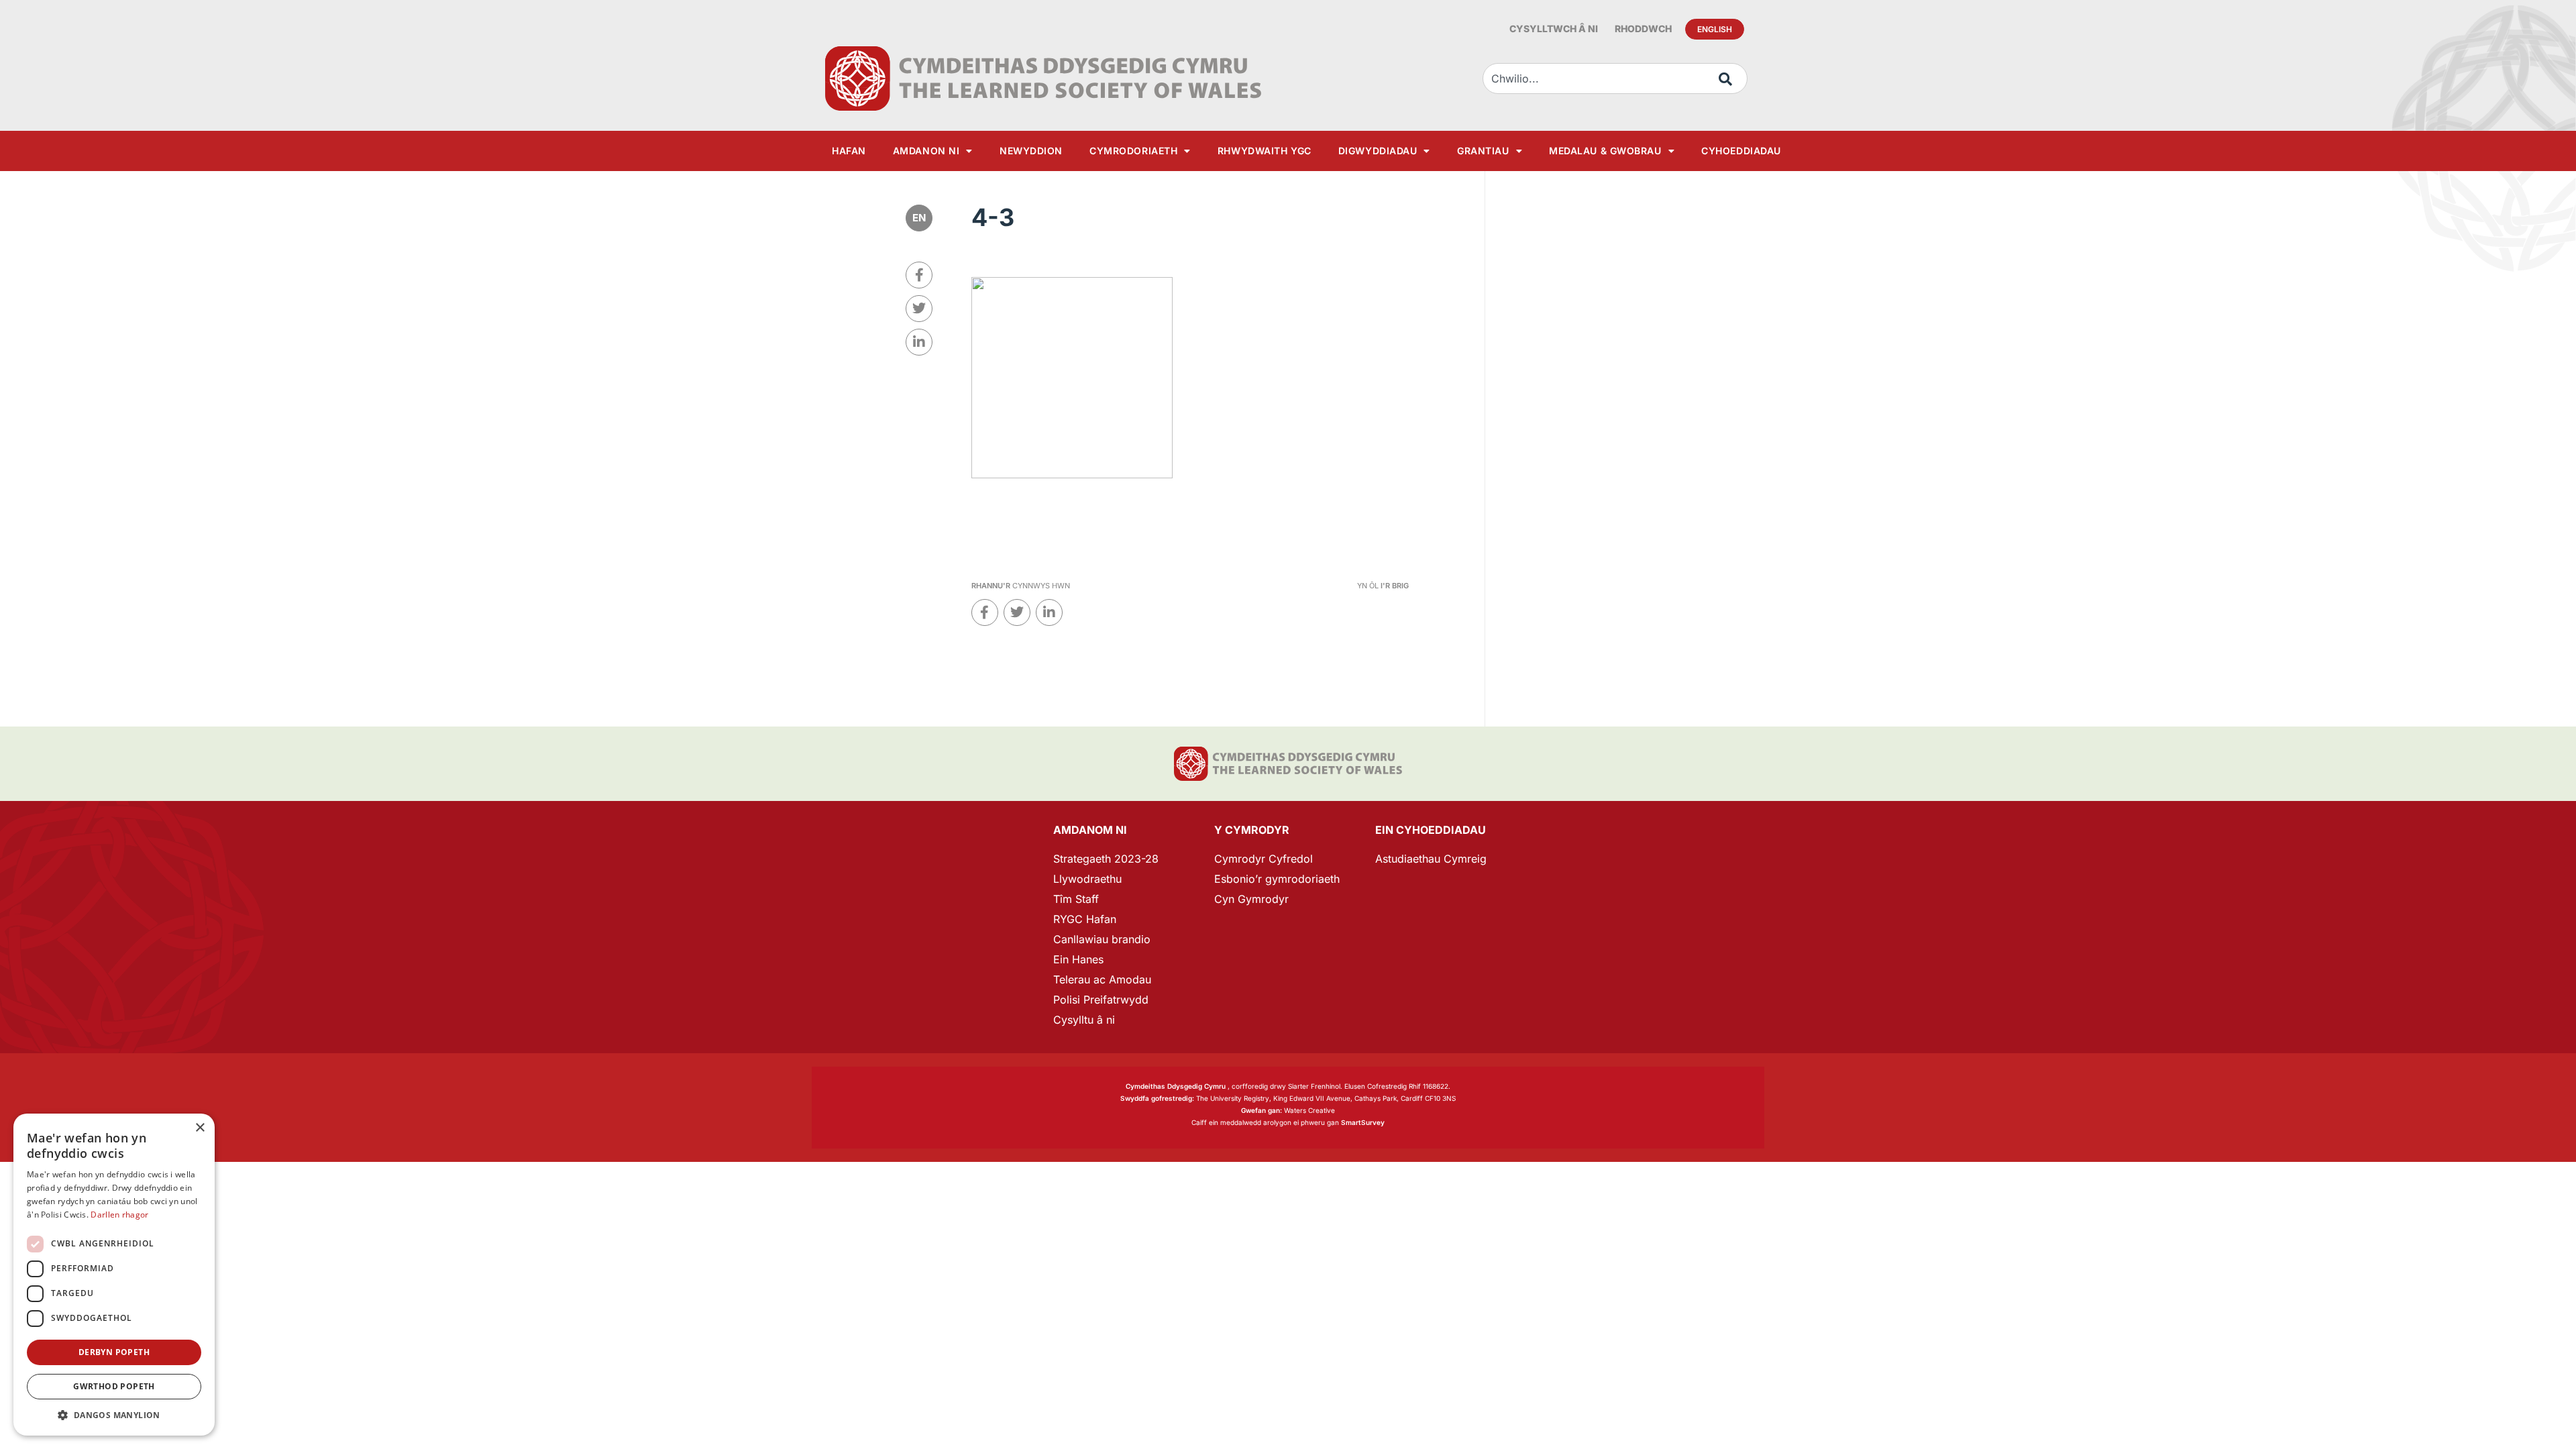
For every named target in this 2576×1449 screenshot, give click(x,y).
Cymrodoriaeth (1133, 151)
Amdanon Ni (926, 151)
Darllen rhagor (119, 1215)
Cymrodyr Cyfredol (1264, 859)
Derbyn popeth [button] (114, 1352)
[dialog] (114, 1275)
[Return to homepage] (1043, 78)
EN (919, 218)
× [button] (200, 1128)
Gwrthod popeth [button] (114, 1386)
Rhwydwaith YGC (1265, 151)
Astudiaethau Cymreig (1431, 859)
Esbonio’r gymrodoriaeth (1277, 879)
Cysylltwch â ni (1554, 29)
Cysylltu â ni (1084, 1020)
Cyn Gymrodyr (1251, 899)
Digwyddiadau (1378, 151)
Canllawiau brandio (1102, 939)
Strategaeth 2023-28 (1106, 859)
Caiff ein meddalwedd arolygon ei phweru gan (1288, 1122)
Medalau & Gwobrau (1605, 151)
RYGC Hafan (1085, 919)
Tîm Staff (1076, 899)
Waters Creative (1288, 1110)
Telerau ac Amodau (1102, 979)
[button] (114, 1415)
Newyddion (1031, 151)
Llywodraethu (1087, 879)
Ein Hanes (1078, 959)
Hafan (849, 151)
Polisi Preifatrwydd (1101, 1000)
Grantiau (1483, 151)
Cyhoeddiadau (1741, 151)
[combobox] (1615, 78)
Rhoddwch (1643, 29)
